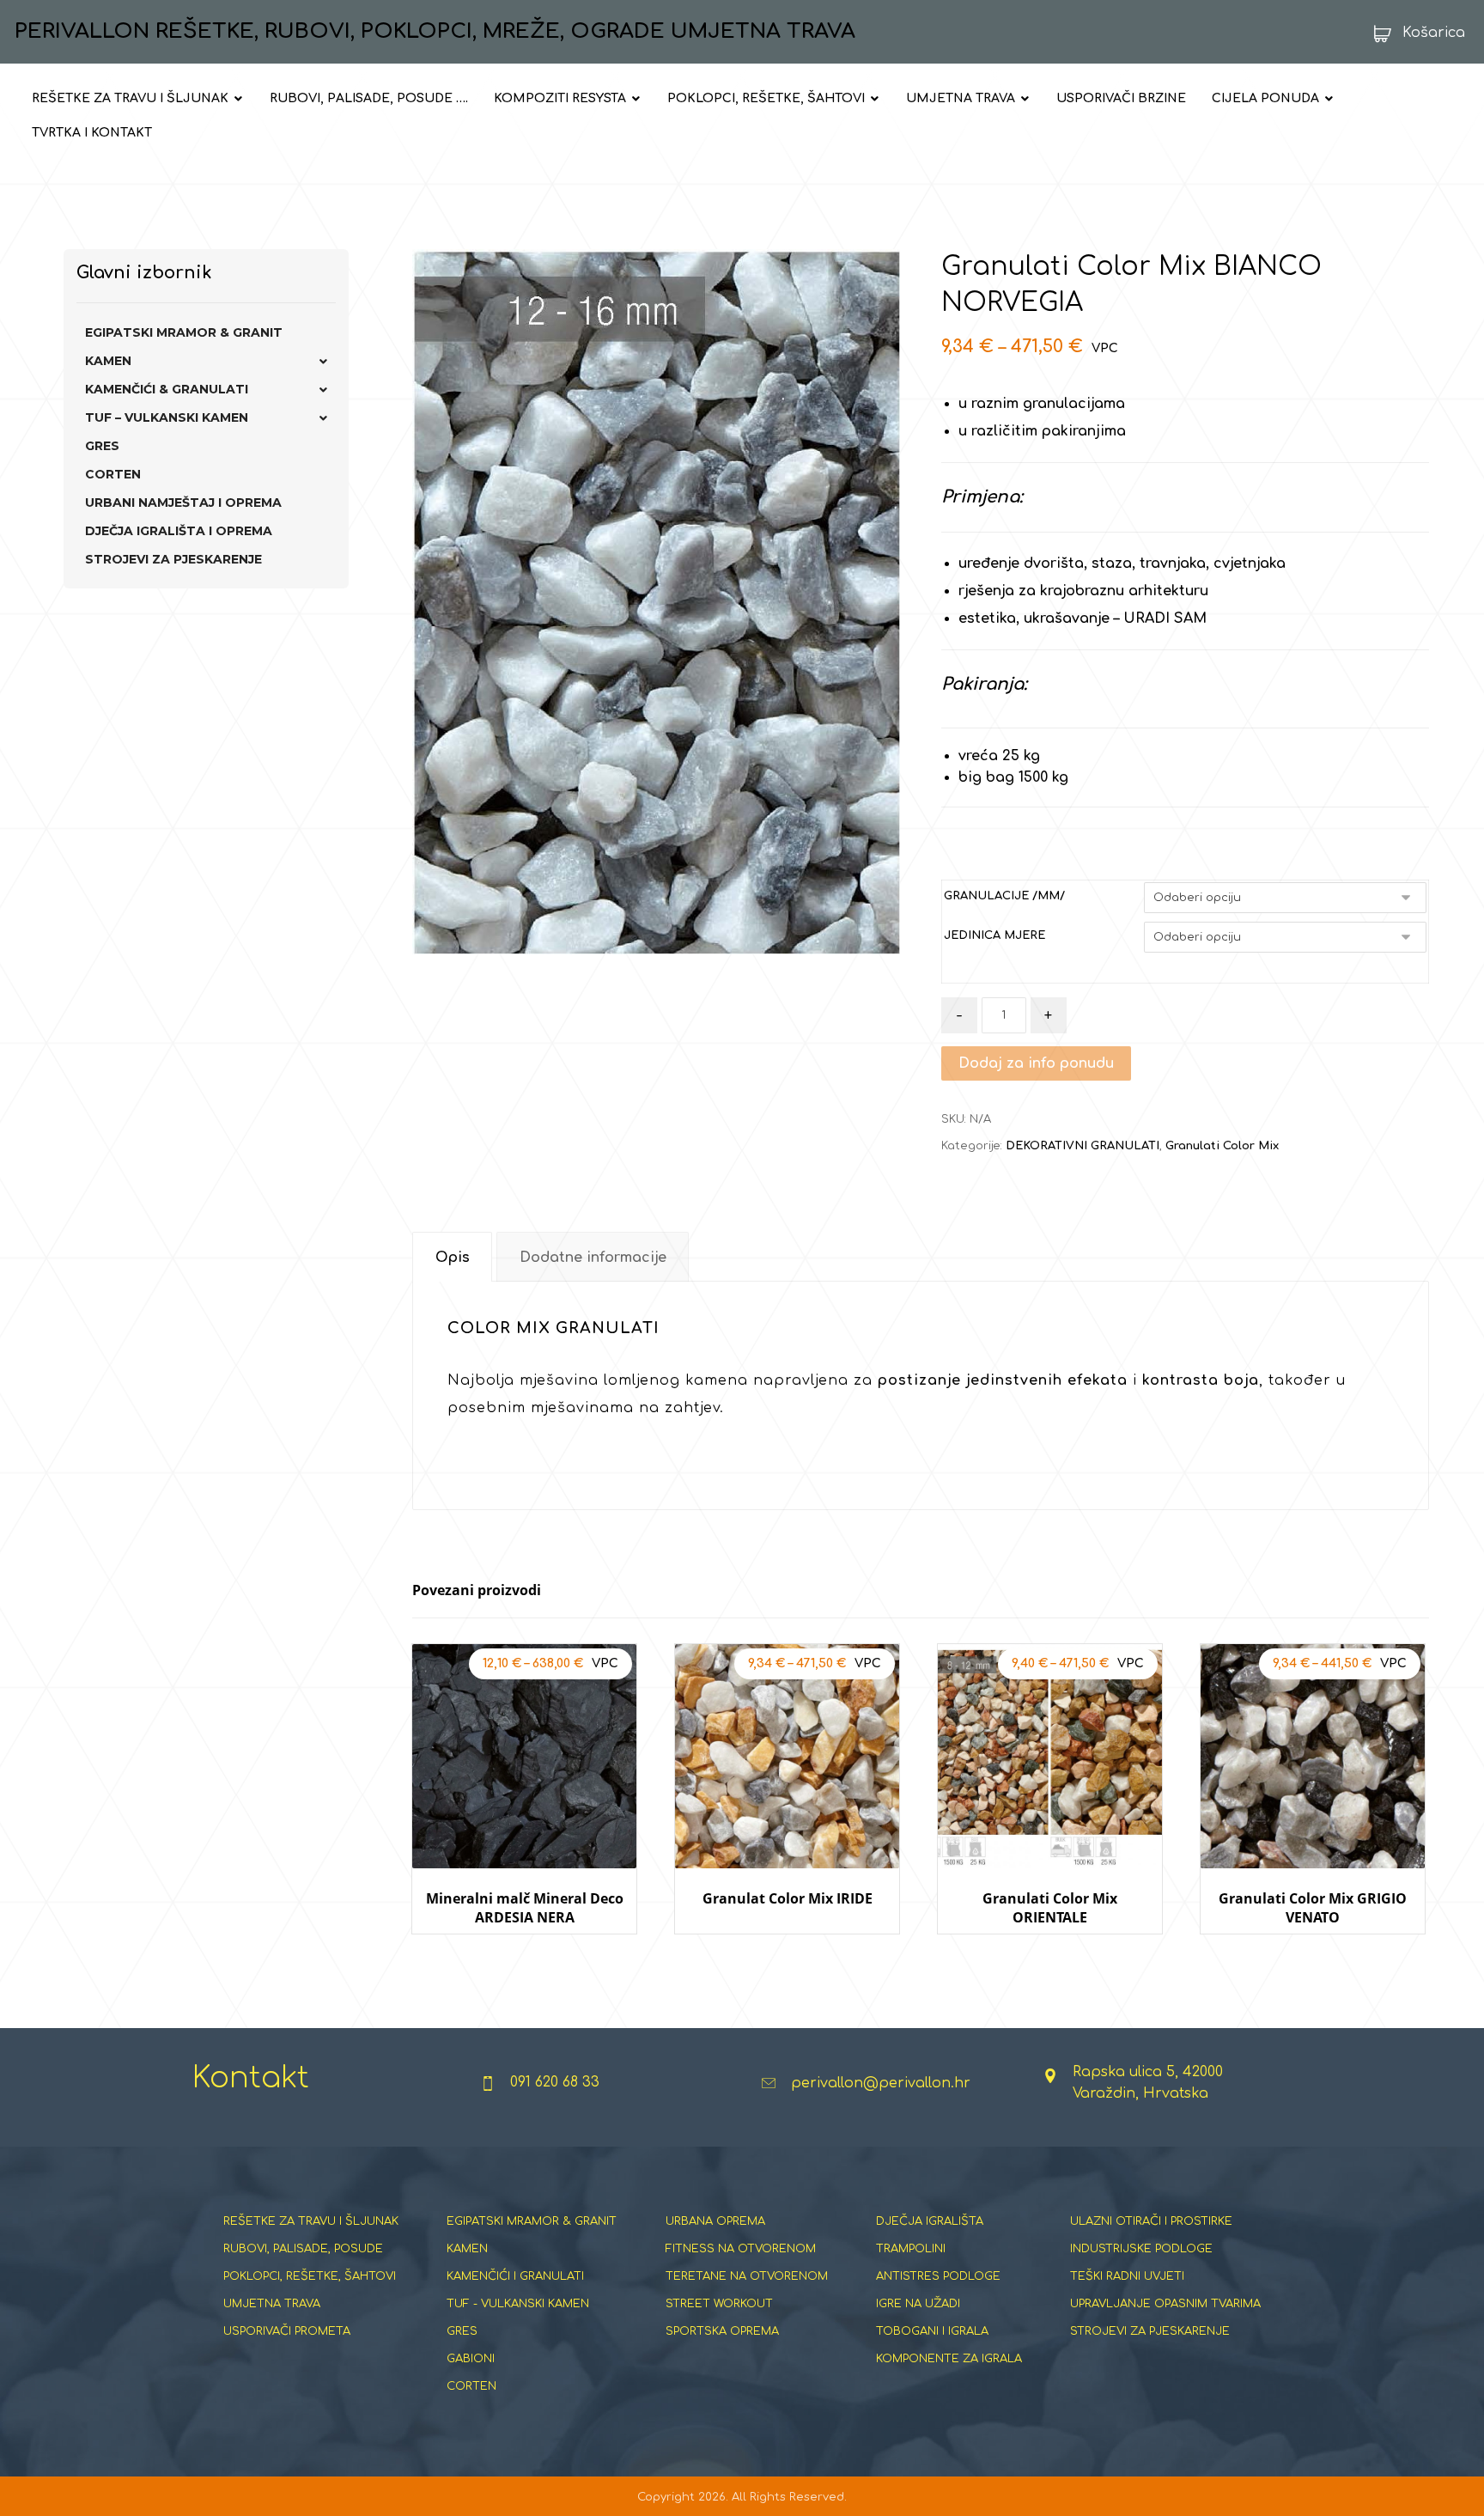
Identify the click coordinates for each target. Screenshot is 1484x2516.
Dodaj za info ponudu (1036, 1063)
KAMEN (108, 361)
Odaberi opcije (524, 1950)
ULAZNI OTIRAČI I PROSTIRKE (1151, 2221)
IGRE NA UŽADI (918, 2304)
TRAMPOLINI (911, 2249)
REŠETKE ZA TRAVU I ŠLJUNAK (311, 2221)
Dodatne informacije (593, 1258)
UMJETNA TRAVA (272, 2304)
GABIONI (471, 2359)
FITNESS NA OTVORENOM (741, 2249)
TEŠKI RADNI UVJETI (1127, 2276)
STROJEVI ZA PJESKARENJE (173, 559)
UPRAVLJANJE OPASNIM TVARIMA (1165, 2304)
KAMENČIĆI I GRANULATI (515, 2276)
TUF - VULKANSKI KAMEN (518, 2304)
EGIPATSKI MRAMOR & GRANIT (184, 332)
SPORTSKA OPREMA (722, 2331)
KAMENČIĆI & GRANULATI (167, 389)
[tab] (452, 1257)
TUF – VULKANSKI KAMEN (167, 417)
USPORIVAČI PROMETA (287, 2331)
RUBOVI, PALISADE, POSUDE (303, 2249)
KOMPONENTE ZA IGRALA (949, 2359)
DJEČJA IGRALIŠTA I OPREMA (179, 531)
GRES (102, 446)
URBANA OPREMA (715, 2221)
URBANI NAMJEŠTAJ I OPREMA (183, 503)
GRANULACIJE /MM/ (1004, 896)
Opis (453, 1258)
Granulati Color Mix (1222, 1146)
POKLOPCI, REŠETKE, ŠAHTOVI (310, 2276)
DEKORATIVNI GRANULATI (1083, 1146)
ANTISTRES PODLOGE (938, 2276)
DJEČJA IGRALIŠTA (930, 2221)
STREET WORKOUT (719, 2304)
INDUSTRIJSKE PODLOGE (1141, 2249)
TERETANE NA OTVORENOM (747, 2276)
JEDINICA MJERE (994, 935)
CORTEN (113, 474)
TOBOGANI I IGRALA (932, 2331)
